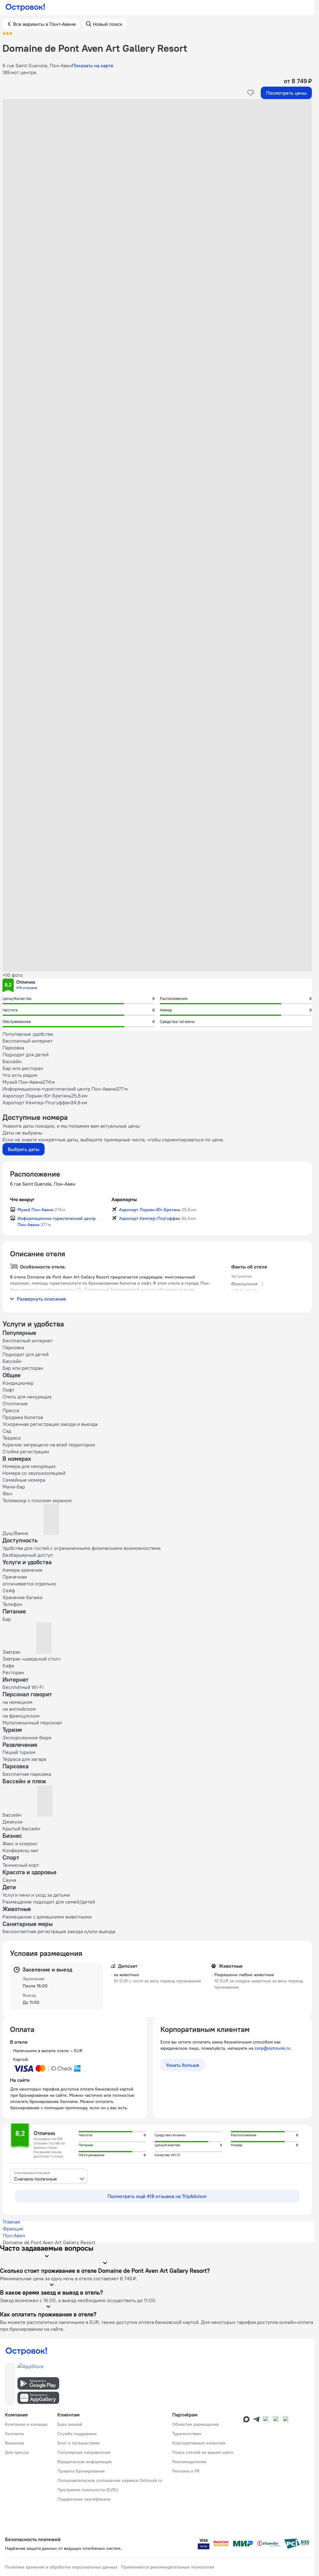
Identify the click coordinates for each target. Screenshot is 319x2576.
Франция (13, 2229)
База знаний (70, 2424)
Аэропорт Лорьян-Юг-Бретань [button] (150, 1210)
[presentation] (49, 2176)
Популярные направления (84, 2452)
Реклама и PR (186, 2471)
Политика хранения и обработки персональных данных (61, 2567)
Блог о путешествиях (79, 2443)
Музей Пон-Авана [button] (35, 1210)
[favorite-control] (251, 93)
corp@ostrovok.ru (272, 2048)
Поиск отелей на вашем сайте (203, 2452)
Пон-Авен (14, 2235)
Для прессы (17, 2452)
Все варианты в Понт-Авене (45, 24)
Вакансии (14, 2443)
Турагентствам (187, 2434)
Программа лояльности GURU (88, 2490)
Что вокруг (22, 1199)
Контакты (14, 2434)
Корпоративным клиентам (199, 2443)
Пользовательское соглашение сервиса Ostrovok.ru (110, 2480)
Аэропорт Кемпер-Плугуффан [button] (150, 1218)
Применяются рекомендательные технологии (168, 2567)
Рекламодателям (189, 2462)
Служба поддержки (77, 2434)
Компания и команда (26, 2424)
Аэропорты (124, 1199)
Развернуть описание (41, 1299)
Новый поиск (108, 24)
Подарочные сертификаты (84, 2499)
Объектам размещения (196, 2424)
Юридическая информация (84, 2462)
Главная (11, 2222)
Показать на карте (93, 65)
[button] (157, 161)
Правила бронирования (81, 2471)
